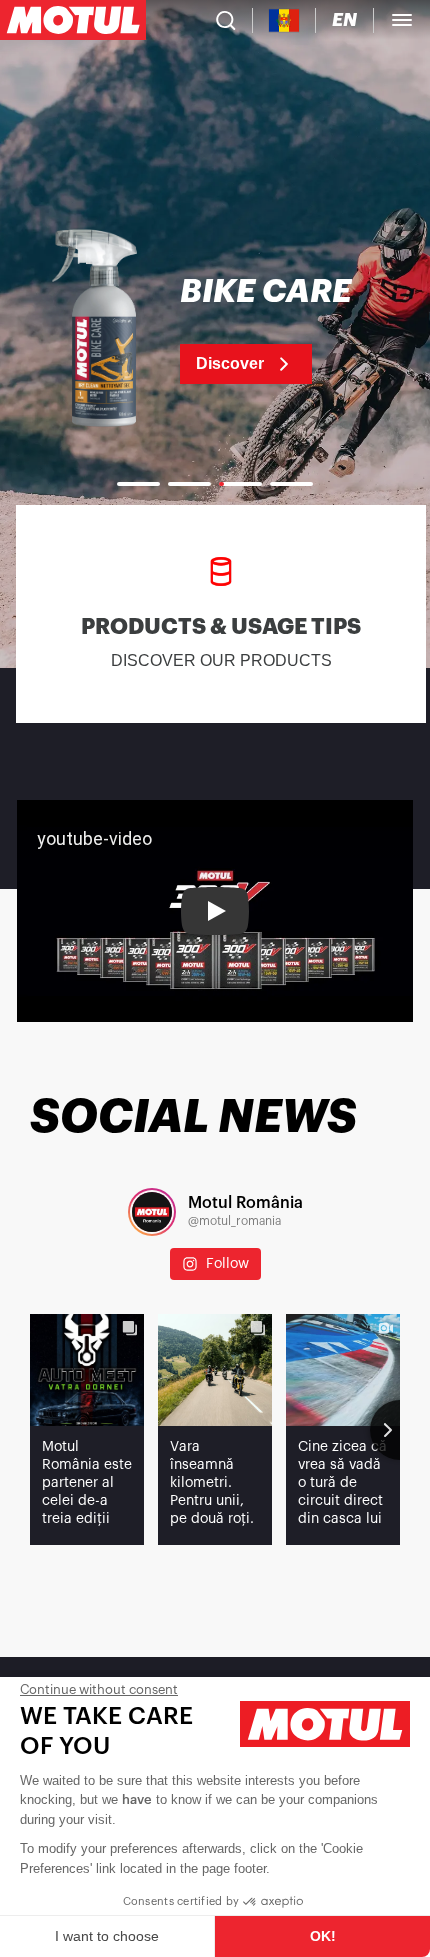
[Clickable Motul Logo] (73, 20)
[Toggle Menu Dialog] (402, 20)
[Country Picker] (284, 20)
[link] (215, 330)
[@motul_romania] (152, 1212)
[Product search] (226, 20)
